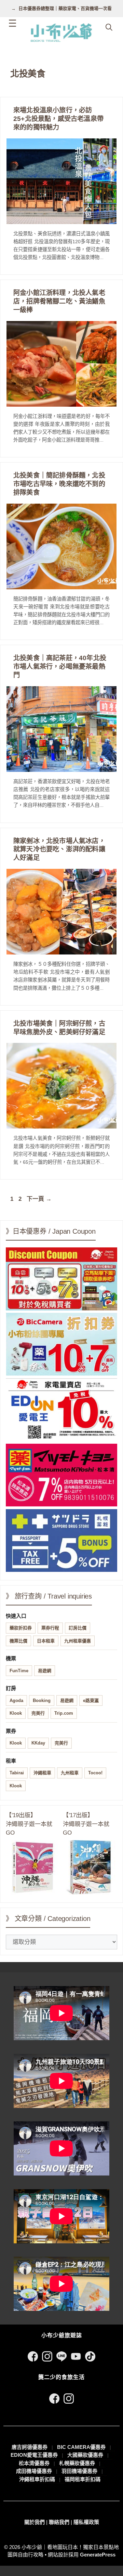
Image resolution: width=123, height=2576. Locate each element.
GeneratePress (98, 2555)
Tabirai (17, 1773)
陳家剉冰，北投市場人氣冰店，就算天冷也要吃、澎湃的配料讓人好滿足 (59, 849)
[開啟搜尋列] (109, 27)
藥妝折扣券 (21, 1628)
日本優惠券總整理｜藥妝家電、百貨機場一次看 (65, 8)
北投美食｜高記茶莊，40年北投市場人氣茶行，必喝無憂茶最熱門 (60, 667)
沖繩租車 (42, 1773)
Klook (16, 1713)
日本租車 (46, 1641)
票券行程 (50, 1628)
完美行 (38, 1713)
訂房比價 (78, 1628)
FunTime (19, 1671)
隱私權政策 (86, 2522)
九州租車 (70, 1773)
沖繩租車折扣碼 (37, 2479)
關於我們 (35, 2522)
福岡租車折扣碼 (83, 2479)
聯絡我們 (59, 2522)
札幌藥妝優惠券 (77, 2463)
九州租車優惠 (78, 1641)
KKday (38, 1743)
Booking (42, 1700)
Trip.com (64, 1713)
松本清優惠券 (34, 2463)
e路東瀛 (91, 1700)
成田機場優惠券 (34, 2471)
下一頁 (39, 1199)
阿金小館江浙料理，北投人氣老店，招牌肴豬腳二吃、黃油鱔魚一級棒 (59, 301)
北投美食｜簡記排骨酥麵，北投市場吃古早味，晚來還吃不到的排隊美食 (59, 484)
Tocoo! (95, 1773)
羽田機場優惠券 (79, 2471)
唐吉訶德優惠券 (30, 2447)
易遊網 (45, 1671)
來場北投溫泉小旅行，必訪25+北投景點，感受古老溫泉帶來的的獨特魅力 (58, 119)
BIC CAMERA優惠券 (81, 2447)
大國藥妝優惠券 (85, 2455)
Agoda (16, 1700)
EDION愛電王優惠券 (34, 2455)
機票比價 (18, 1641)
